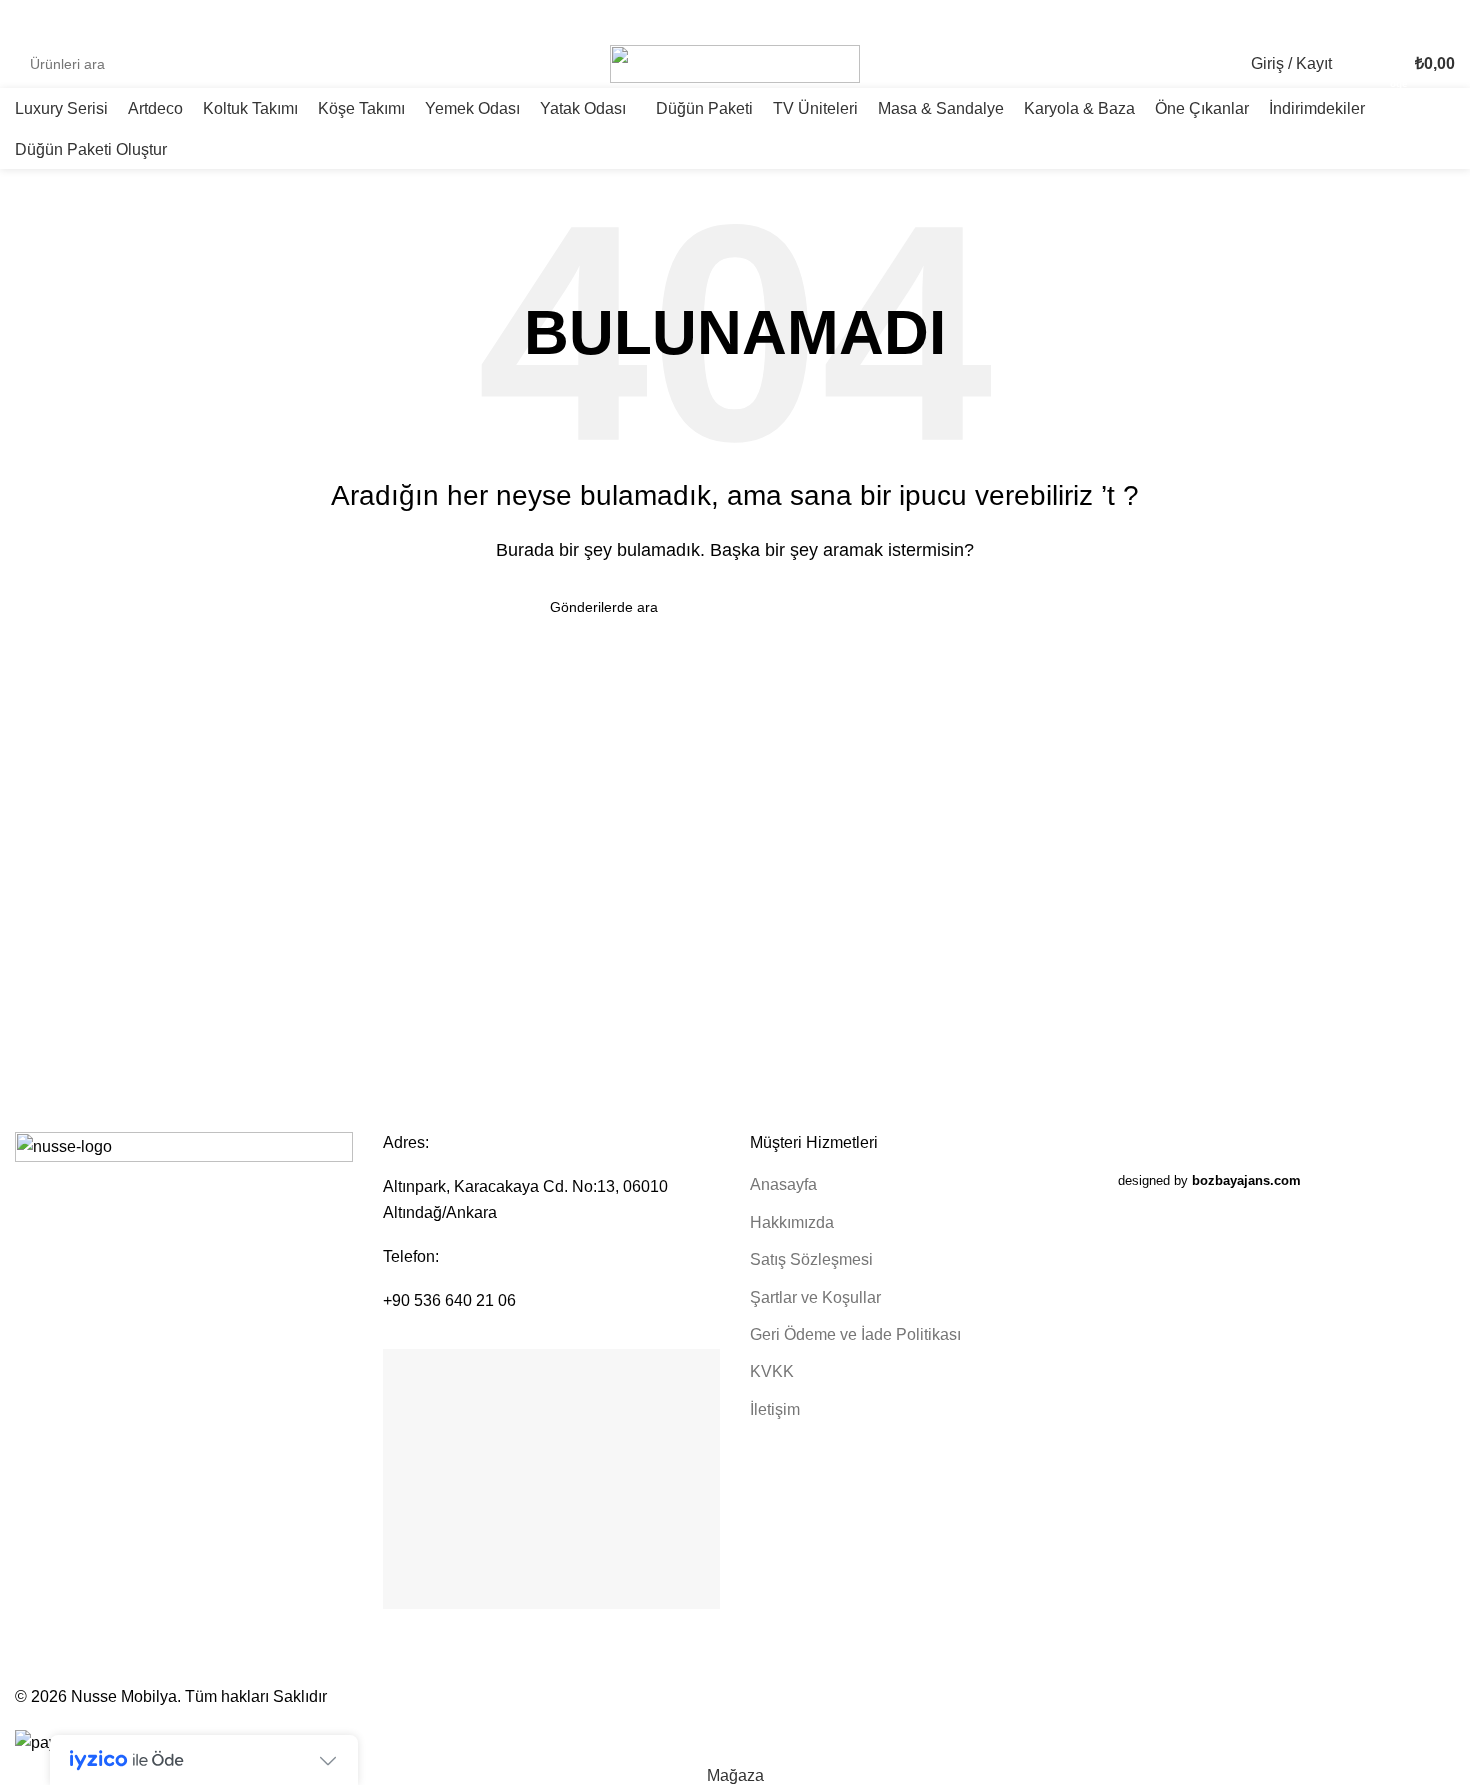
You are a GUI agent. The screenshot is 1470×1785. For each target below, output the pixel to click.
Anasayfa (783, 1184)
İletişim (775, 1409)
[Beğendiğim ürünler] (1360, 64)
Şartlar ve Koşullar (815, 1297)
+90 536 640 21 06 (449, 1300)
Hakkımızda (792, 1222)
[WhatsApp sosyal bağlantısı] (1443, 20)
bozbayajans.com (1246, 1180)
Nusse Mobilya (124, 1696)
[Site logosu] (735, 62)
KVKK (772, 1371)
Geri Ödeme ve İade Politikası (855, 1334)
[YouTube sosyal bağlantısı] (1420, 20)
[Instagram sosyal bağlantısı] (1397, 20)
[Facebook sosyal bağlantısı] (1374, 20)
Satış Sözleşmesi (811, 1259)
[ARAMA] (567, 64)
